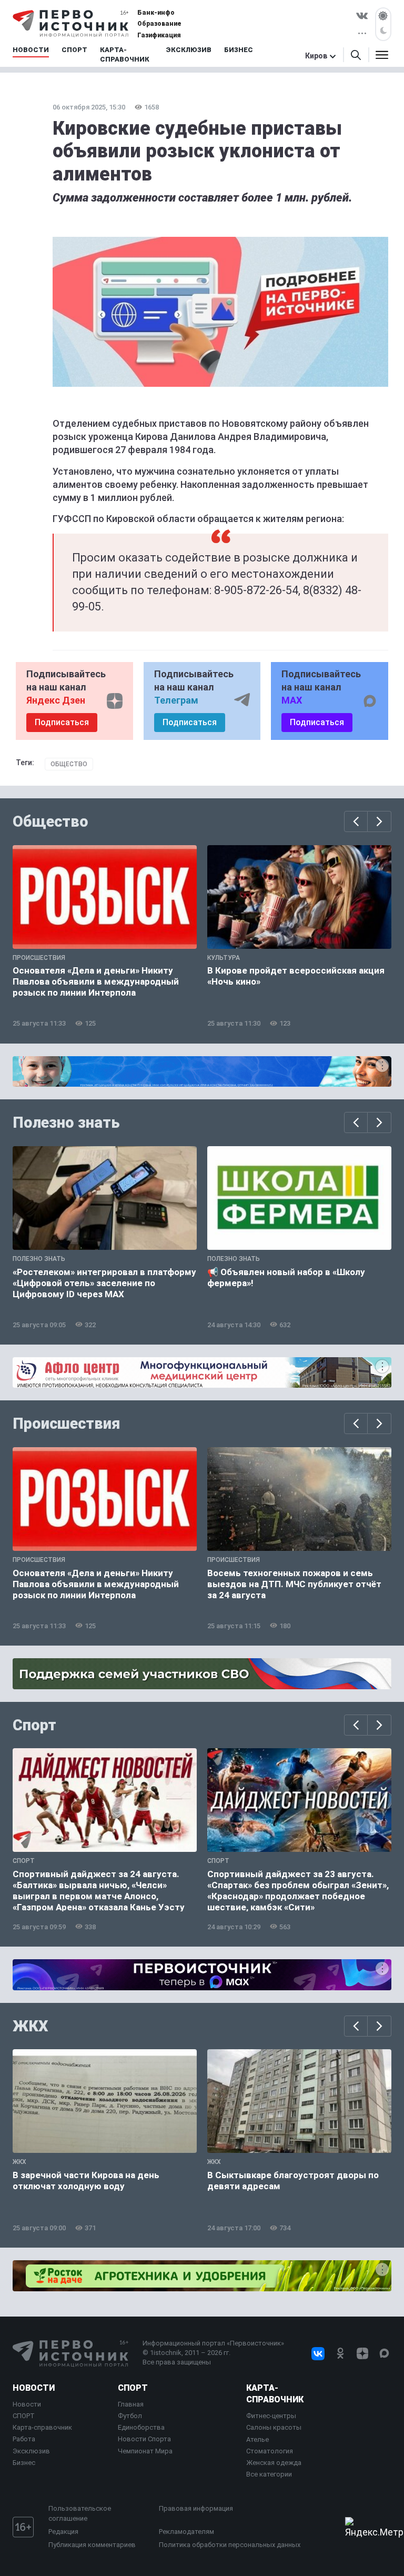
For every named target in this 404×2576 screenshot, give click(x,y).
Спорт (34, 1725)
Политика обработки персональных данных (230, 2545)
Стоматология (270, 2451)
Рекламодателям (186, 2532)
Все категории (269, 2474)
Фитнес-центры (271, 2416)
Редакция (63, 2532)
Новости (34, 2388)
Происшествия (66, 1424)
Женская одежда (274, 2463)
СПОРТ (24, 2416)
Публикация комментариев (92, 2545)
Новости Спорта (144, 2439)
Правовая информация (196, 2508)
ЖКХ (31, 2026)
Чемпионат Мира (145, 2451)
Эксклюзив (31, 2451)
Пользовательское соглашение (80, 2513)
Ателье (257, 2439)
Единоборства (141, 2427)
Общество (69, 764)
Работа (24, 2439)
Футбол (130, 2416)
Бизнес (24, 2463)
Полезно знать (66, 1122)
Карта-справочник (42, 2427)
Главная (131, 2404)
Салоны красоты (274, 2427)
